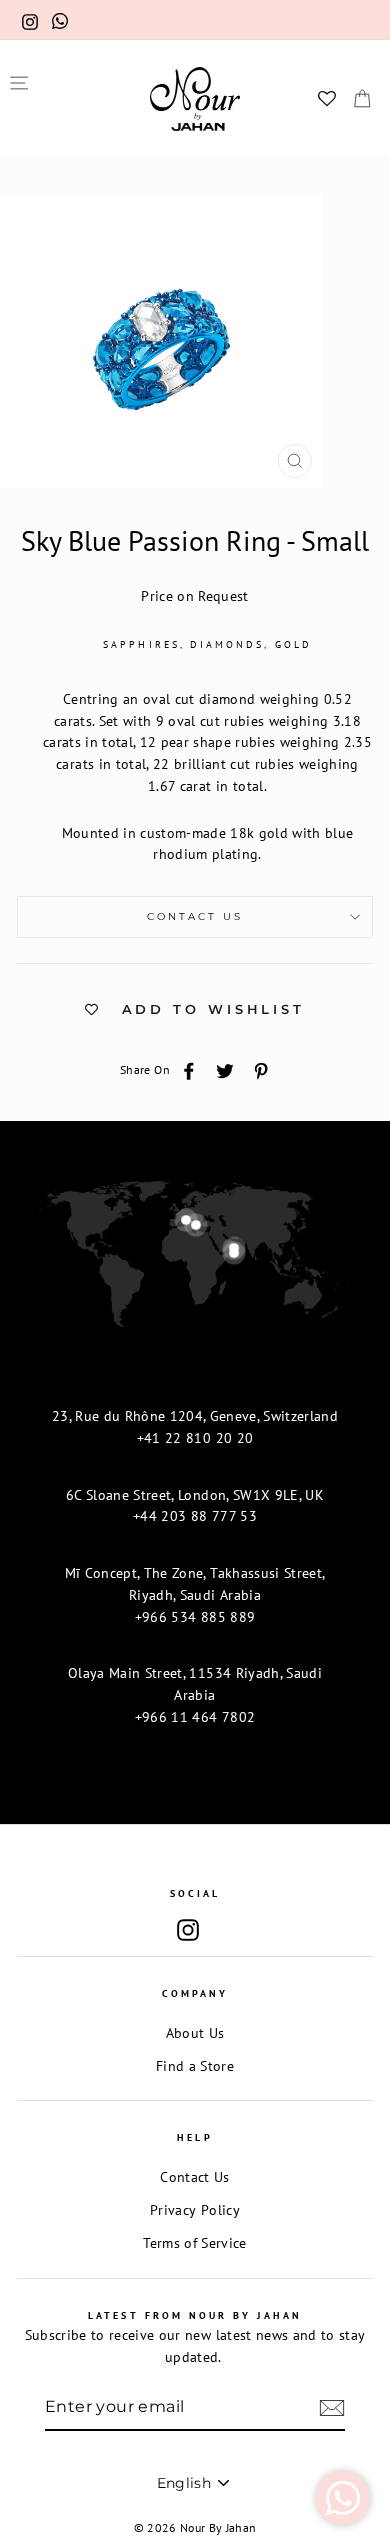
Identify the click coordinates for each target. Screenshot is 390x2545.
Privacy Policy (195, 2210)
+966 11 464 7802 (195, 1717)
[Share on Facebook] (189, 1070)
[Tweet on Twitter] (225, 1070)
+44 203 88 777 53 (195, 1516)
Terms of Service (194, 2243)
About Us (195, 2033)
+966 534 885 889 (195, 1617)
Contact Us (195, 916)
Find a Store (195, 2066)
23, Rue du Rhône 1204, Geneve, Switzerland (195, 1416)
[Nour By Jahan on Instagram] (188, 1930)
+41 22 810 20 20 (195, 1438)
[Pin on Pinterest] (261, 1070)
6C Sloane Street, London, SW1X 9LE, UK (195, 1495)
